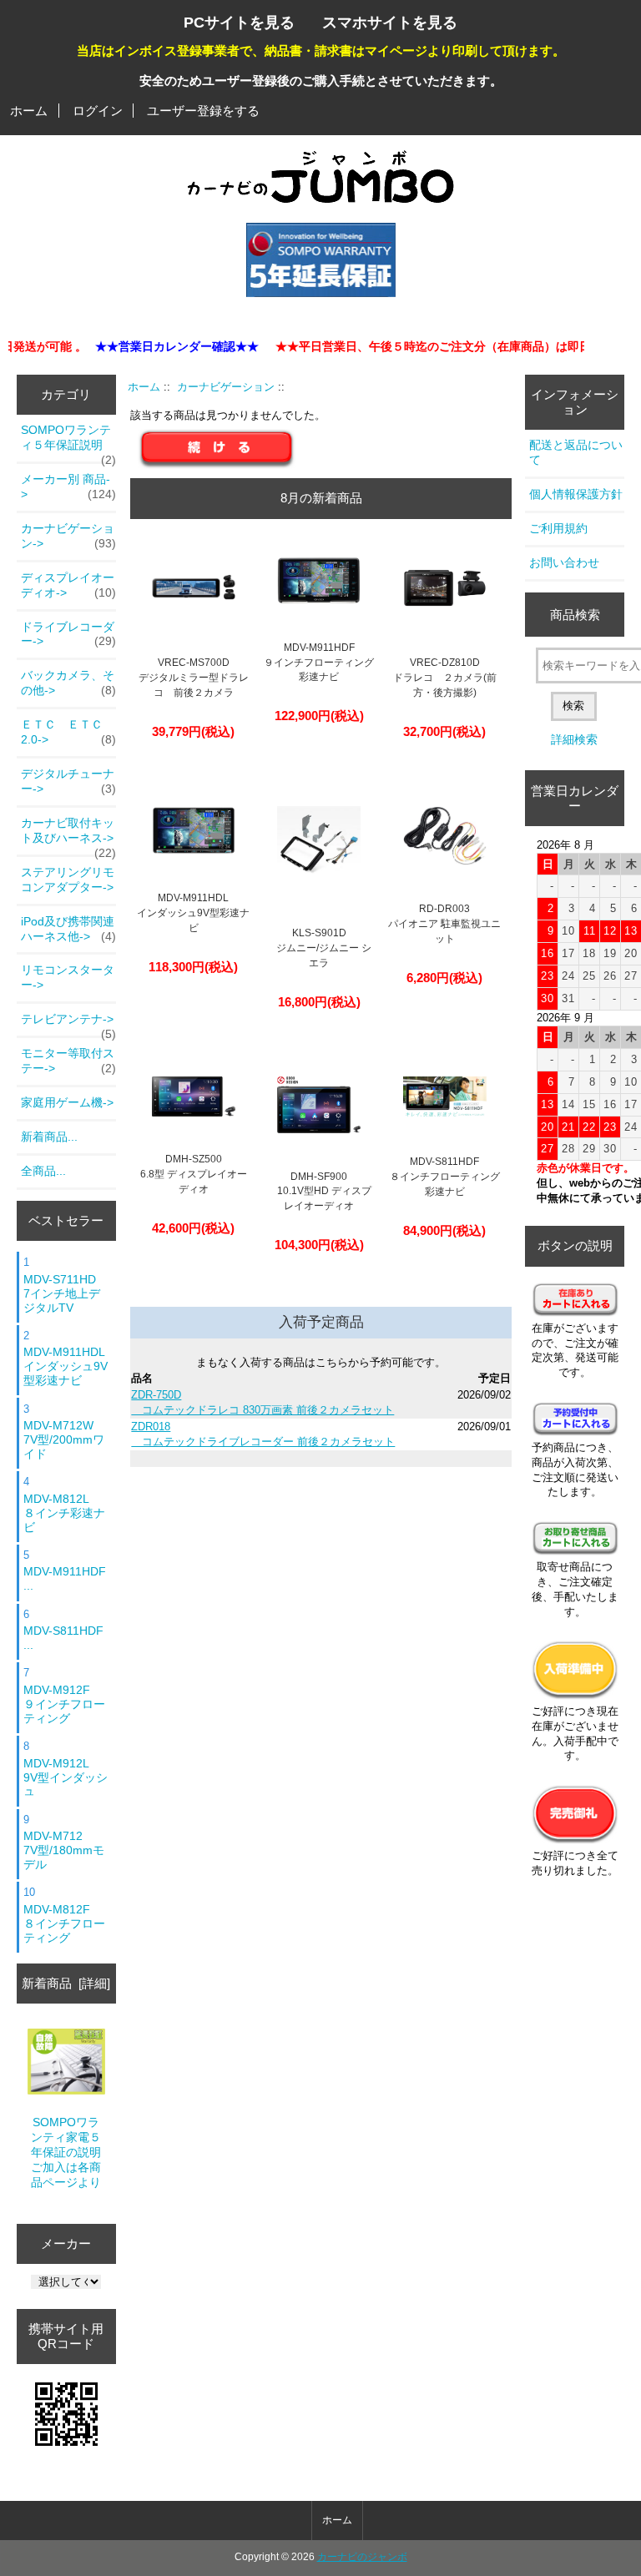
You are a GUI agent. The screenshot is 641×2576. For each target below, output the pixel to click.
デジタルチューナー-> (68, 781)
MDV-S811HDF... (63, 1638)
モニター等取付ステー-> (68, 1061)
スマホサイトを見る (390, 22)
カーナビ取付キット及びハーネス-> (68, 835)
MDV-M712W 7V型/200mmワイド (64, 1439)
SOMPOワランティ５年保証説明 (68, 442)
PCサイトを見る (239, 22)
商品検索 (575, 615)
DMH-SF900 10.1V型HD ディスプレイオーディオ (319, 1192)
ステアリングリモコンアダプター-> (68, 880)
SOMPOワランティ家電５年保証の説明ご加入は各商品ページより (66, 2152)
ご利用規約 (558, 528)
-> (68, 536)
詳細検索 (574, 739)
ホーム (29, 111)
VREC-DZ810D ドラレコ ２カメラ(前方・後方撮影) (445, 678)
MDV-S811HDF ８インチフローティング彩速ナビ (445, 1177)
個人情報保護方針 (576, 494)
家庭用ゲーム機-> (67, 1102)
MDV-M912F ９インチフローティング (64, 1704)
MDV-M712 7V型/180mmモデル (64, 1850)
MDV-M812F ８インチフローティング (64, 1923)
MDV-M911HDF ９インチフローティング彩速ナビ (319, 663)
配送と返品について (576, 452)
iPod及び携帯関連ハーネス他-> (68, 929)
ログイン (98, 111)
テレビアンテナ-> (68, 1024)
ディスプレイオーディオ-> (68, 585)
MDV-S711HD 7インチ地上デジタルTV (62, 1293)
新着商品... (49, 1137)
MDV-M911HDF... (65, 1578)
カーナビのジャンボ (362, 2557)
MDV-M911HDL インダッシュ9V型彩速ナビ (66, 1366)
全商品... (43, 1171)
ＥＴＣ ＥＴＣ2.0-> (68, 732)
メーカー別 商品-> (68, 486)
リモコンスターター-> (68, 977)
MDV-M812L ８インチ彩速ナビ (64, 1513)
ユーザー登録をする (203, 111)
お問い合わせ (564, 562)
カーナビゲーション (226, 387)
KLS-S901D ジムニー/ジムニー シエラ (319, 948)
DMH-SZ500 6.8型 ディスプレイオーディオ (194, 1174)
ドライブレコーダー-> (68, 634)
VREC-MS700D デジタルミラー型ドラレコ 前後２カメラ (194, 678)
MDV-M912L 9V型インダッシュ (66, 1777)
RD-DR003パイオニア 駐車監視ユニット (444, 924)
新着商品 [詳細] (66, 1983)
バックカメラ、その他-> (68, 683)
